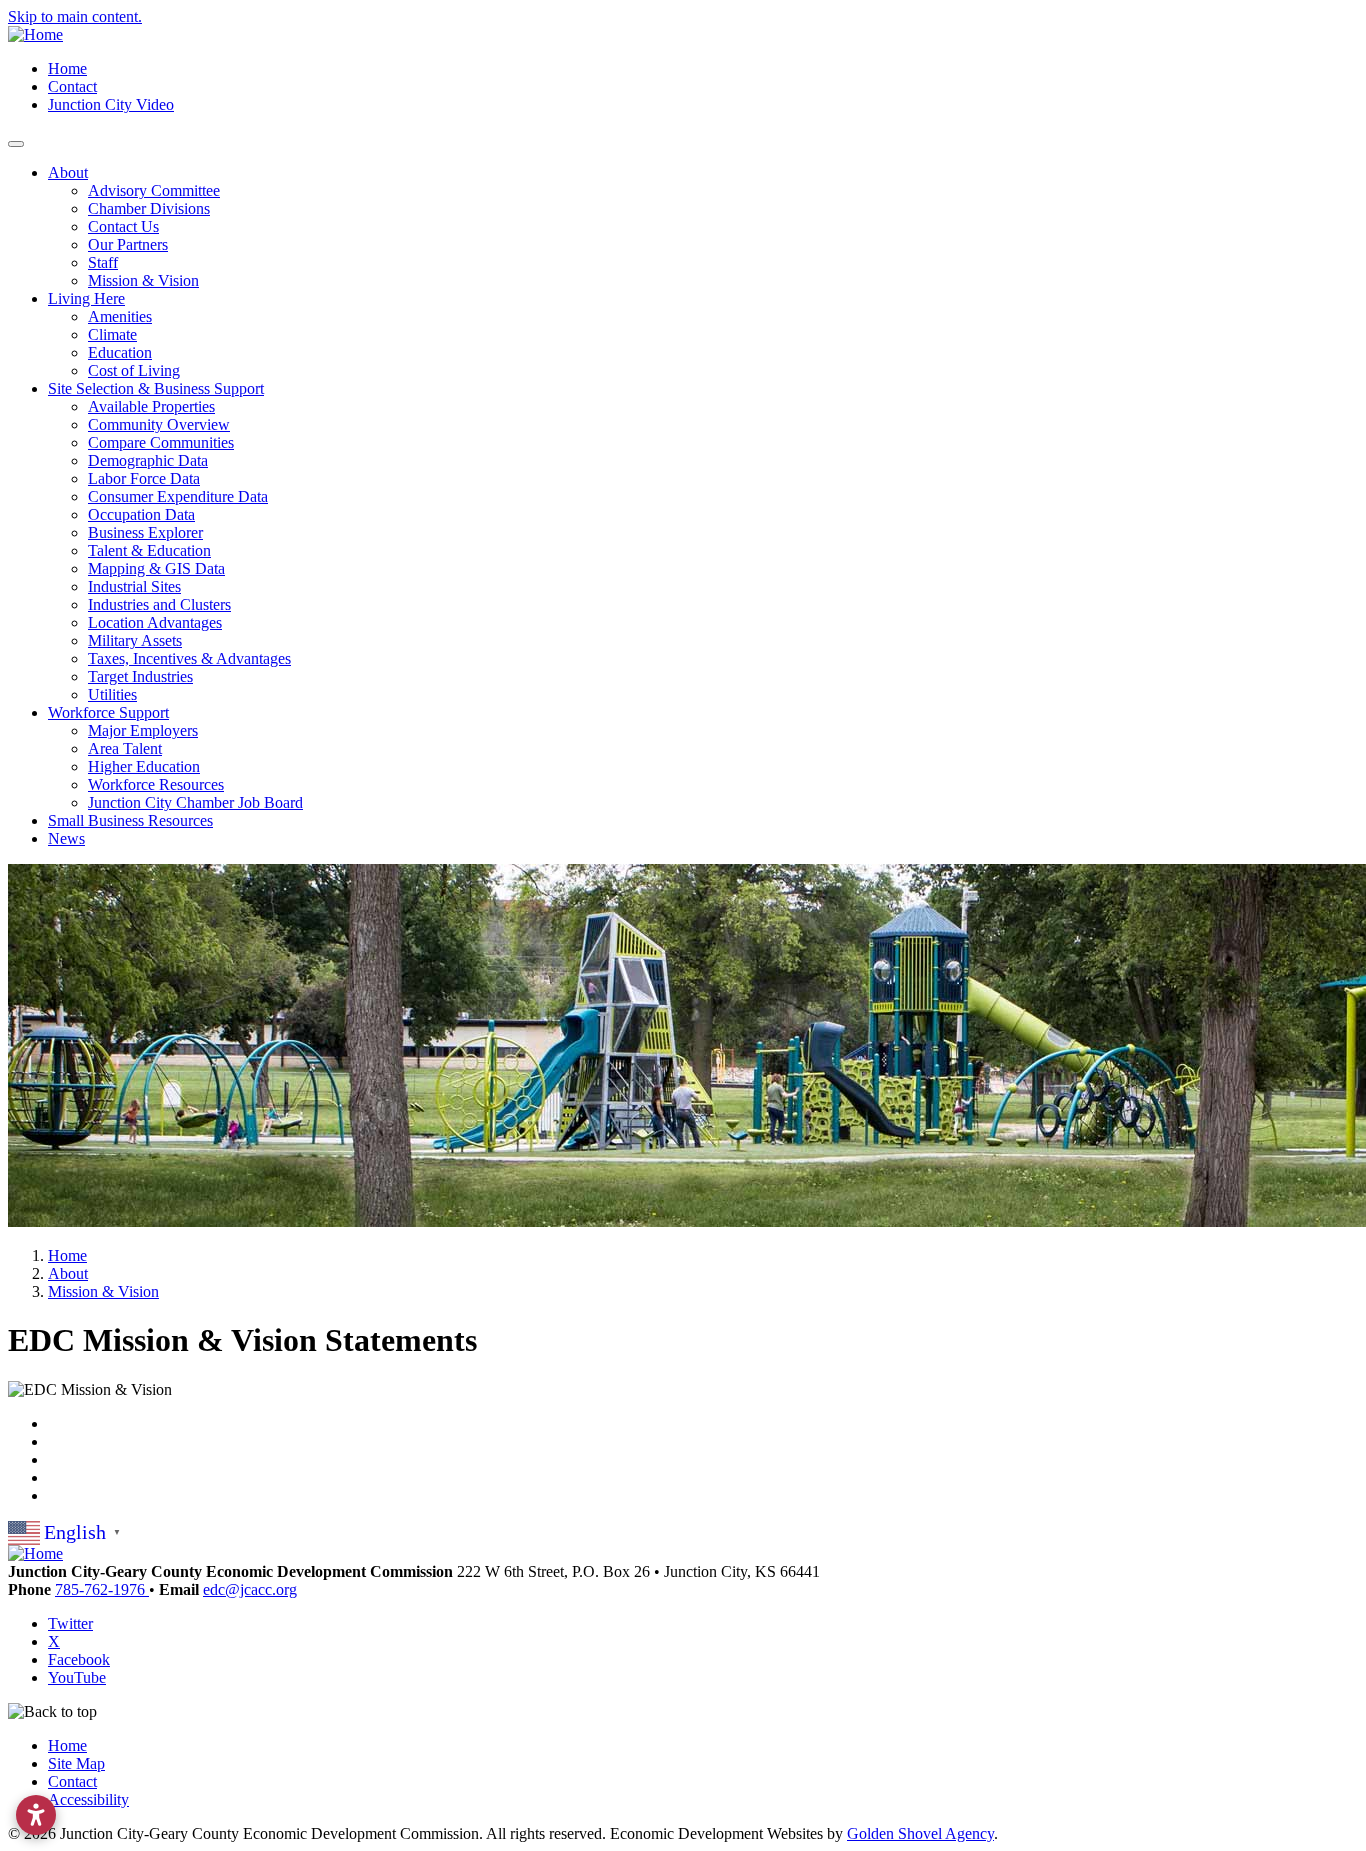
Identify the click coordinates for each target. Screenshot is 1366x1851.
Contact (72, 86)
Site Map (76, 1763)
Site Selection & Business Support (156, 388)
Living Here (86, 298)
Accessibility (88, 1799)
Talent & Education (149, 550)
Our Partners (128, 244)
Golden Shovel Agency (920, 1833)
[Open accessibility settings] (36, 1815)
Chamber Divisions (149, 208)
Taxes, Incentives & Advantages (189, 658)
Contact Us (123, 226)
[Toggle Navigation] (16, 144)
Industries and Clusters (159, 604)
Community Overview (159, 424)
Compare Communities (161, 442)
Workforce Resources (156, 784)
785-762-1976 (102, 1589)
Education (120, 352)
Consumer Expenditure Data (178, 496)
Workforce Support (108, 712)
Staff (103, 262)
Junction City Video (111, 104)
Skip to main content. (75, 16)
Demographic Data (148, 460)
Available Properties (151, 406)
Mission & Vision (143, 280)
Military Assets (135, 640)
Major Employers (143, 730)
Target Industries (140, 676)
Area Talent (125, 748)
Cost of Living (134, 370)
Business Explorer (145, 532)
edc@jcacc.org (250, 1589)
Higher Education (144, 766)
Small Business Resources (130, 820)
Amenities (120, 316)
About (68, 172)
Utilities (112, 694)
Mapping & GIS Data (156, 568)
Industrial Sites (134, 586)
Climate (112, 334)
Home (67, 68)
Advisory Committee (154, 190)
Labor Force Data (144, 478)
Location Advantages (155, 622)
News (66, 838)
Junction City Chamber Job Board (195, 802)
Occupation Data (141, 514)
